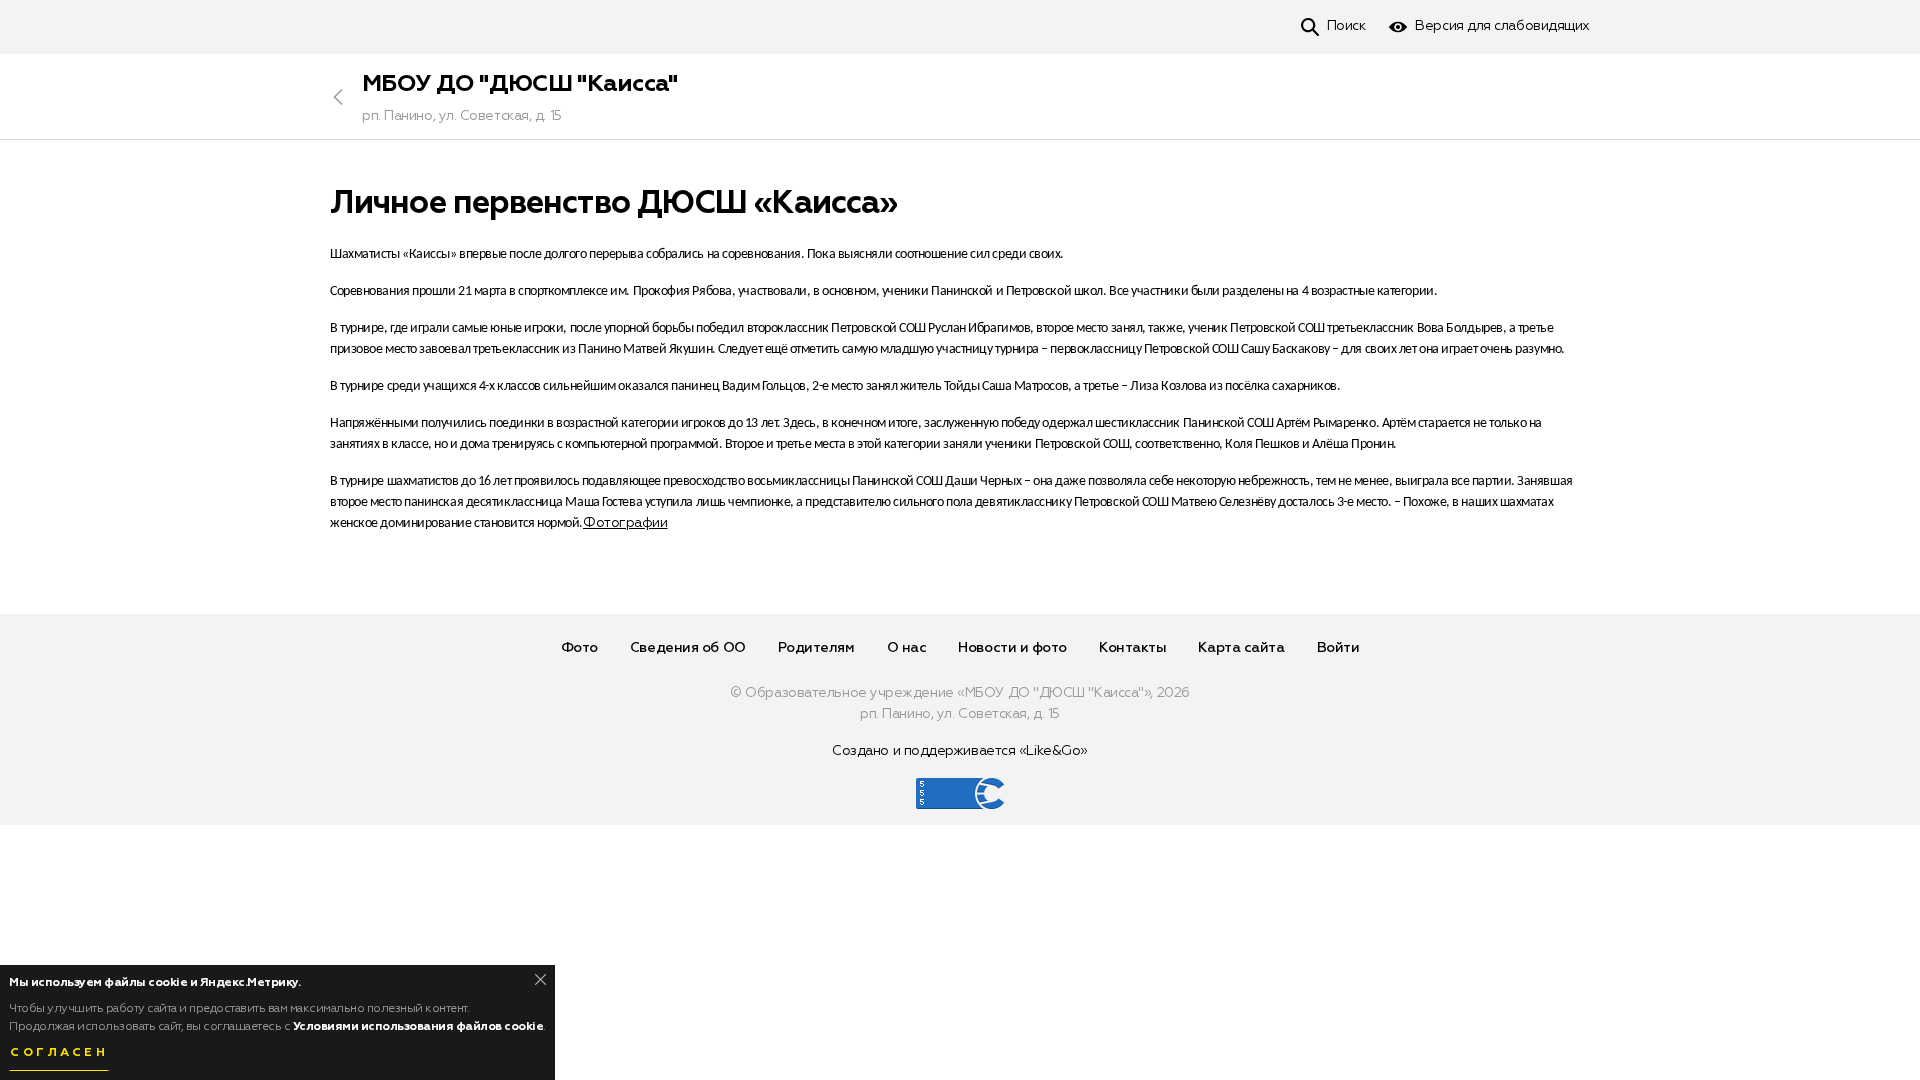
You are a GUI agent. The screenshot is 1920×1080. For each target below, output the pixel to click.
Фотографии (625, 523)
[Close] (540, 979)
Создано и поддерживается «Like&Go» (960, 751)
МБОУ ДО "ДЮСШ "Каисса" (520, 84)
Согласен (59, 1053)
